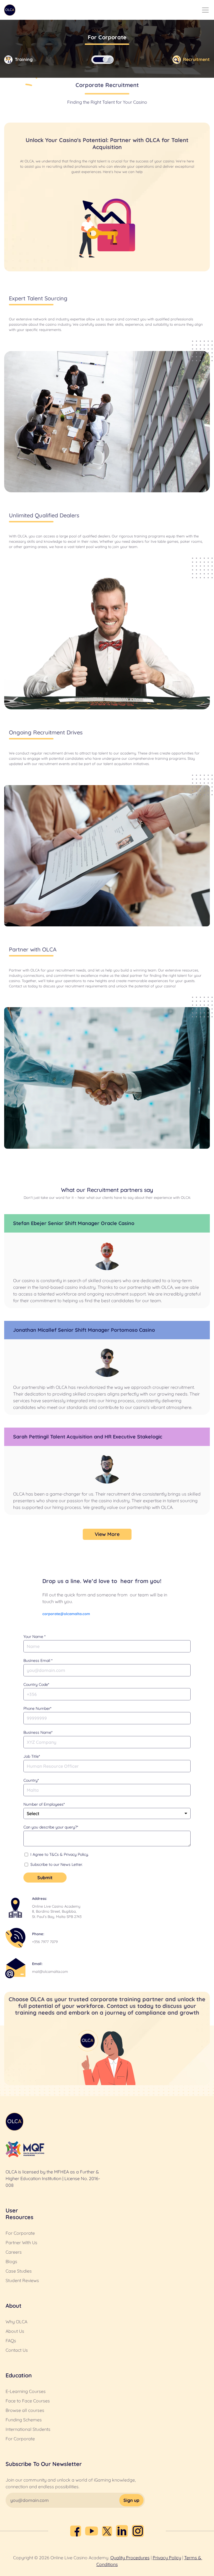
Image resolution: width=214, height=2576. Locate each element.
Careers (14, 2252)
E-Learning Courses (26, 2391)
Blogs (11, 2261)
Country (31, 1780)
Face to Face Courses (28, 2401)
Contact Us (17, 2350)
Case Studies (19, 2271)
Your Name (34, 1637)
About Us (15, 2331)
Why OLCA (16, 2322)
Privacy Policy (167, 2558)
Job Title (32, 1756)
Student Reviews (22, 2280)
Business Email (38, 1660)
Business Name (38, 1732)
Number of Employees (44, 1804)
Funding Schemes (24, 2420)
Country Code (36, 1684)
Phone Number (37, 1708)
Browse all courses (25, 2410)
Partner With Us (21, 2243)
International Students (28, 2429)
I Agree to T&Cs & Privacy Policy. (60, 1854)
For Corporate (20, 2233)
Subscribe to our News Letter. (57, 1864)
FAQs (11, 2341)
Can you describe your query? (51, 1827)
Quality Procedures (130, 2558)
